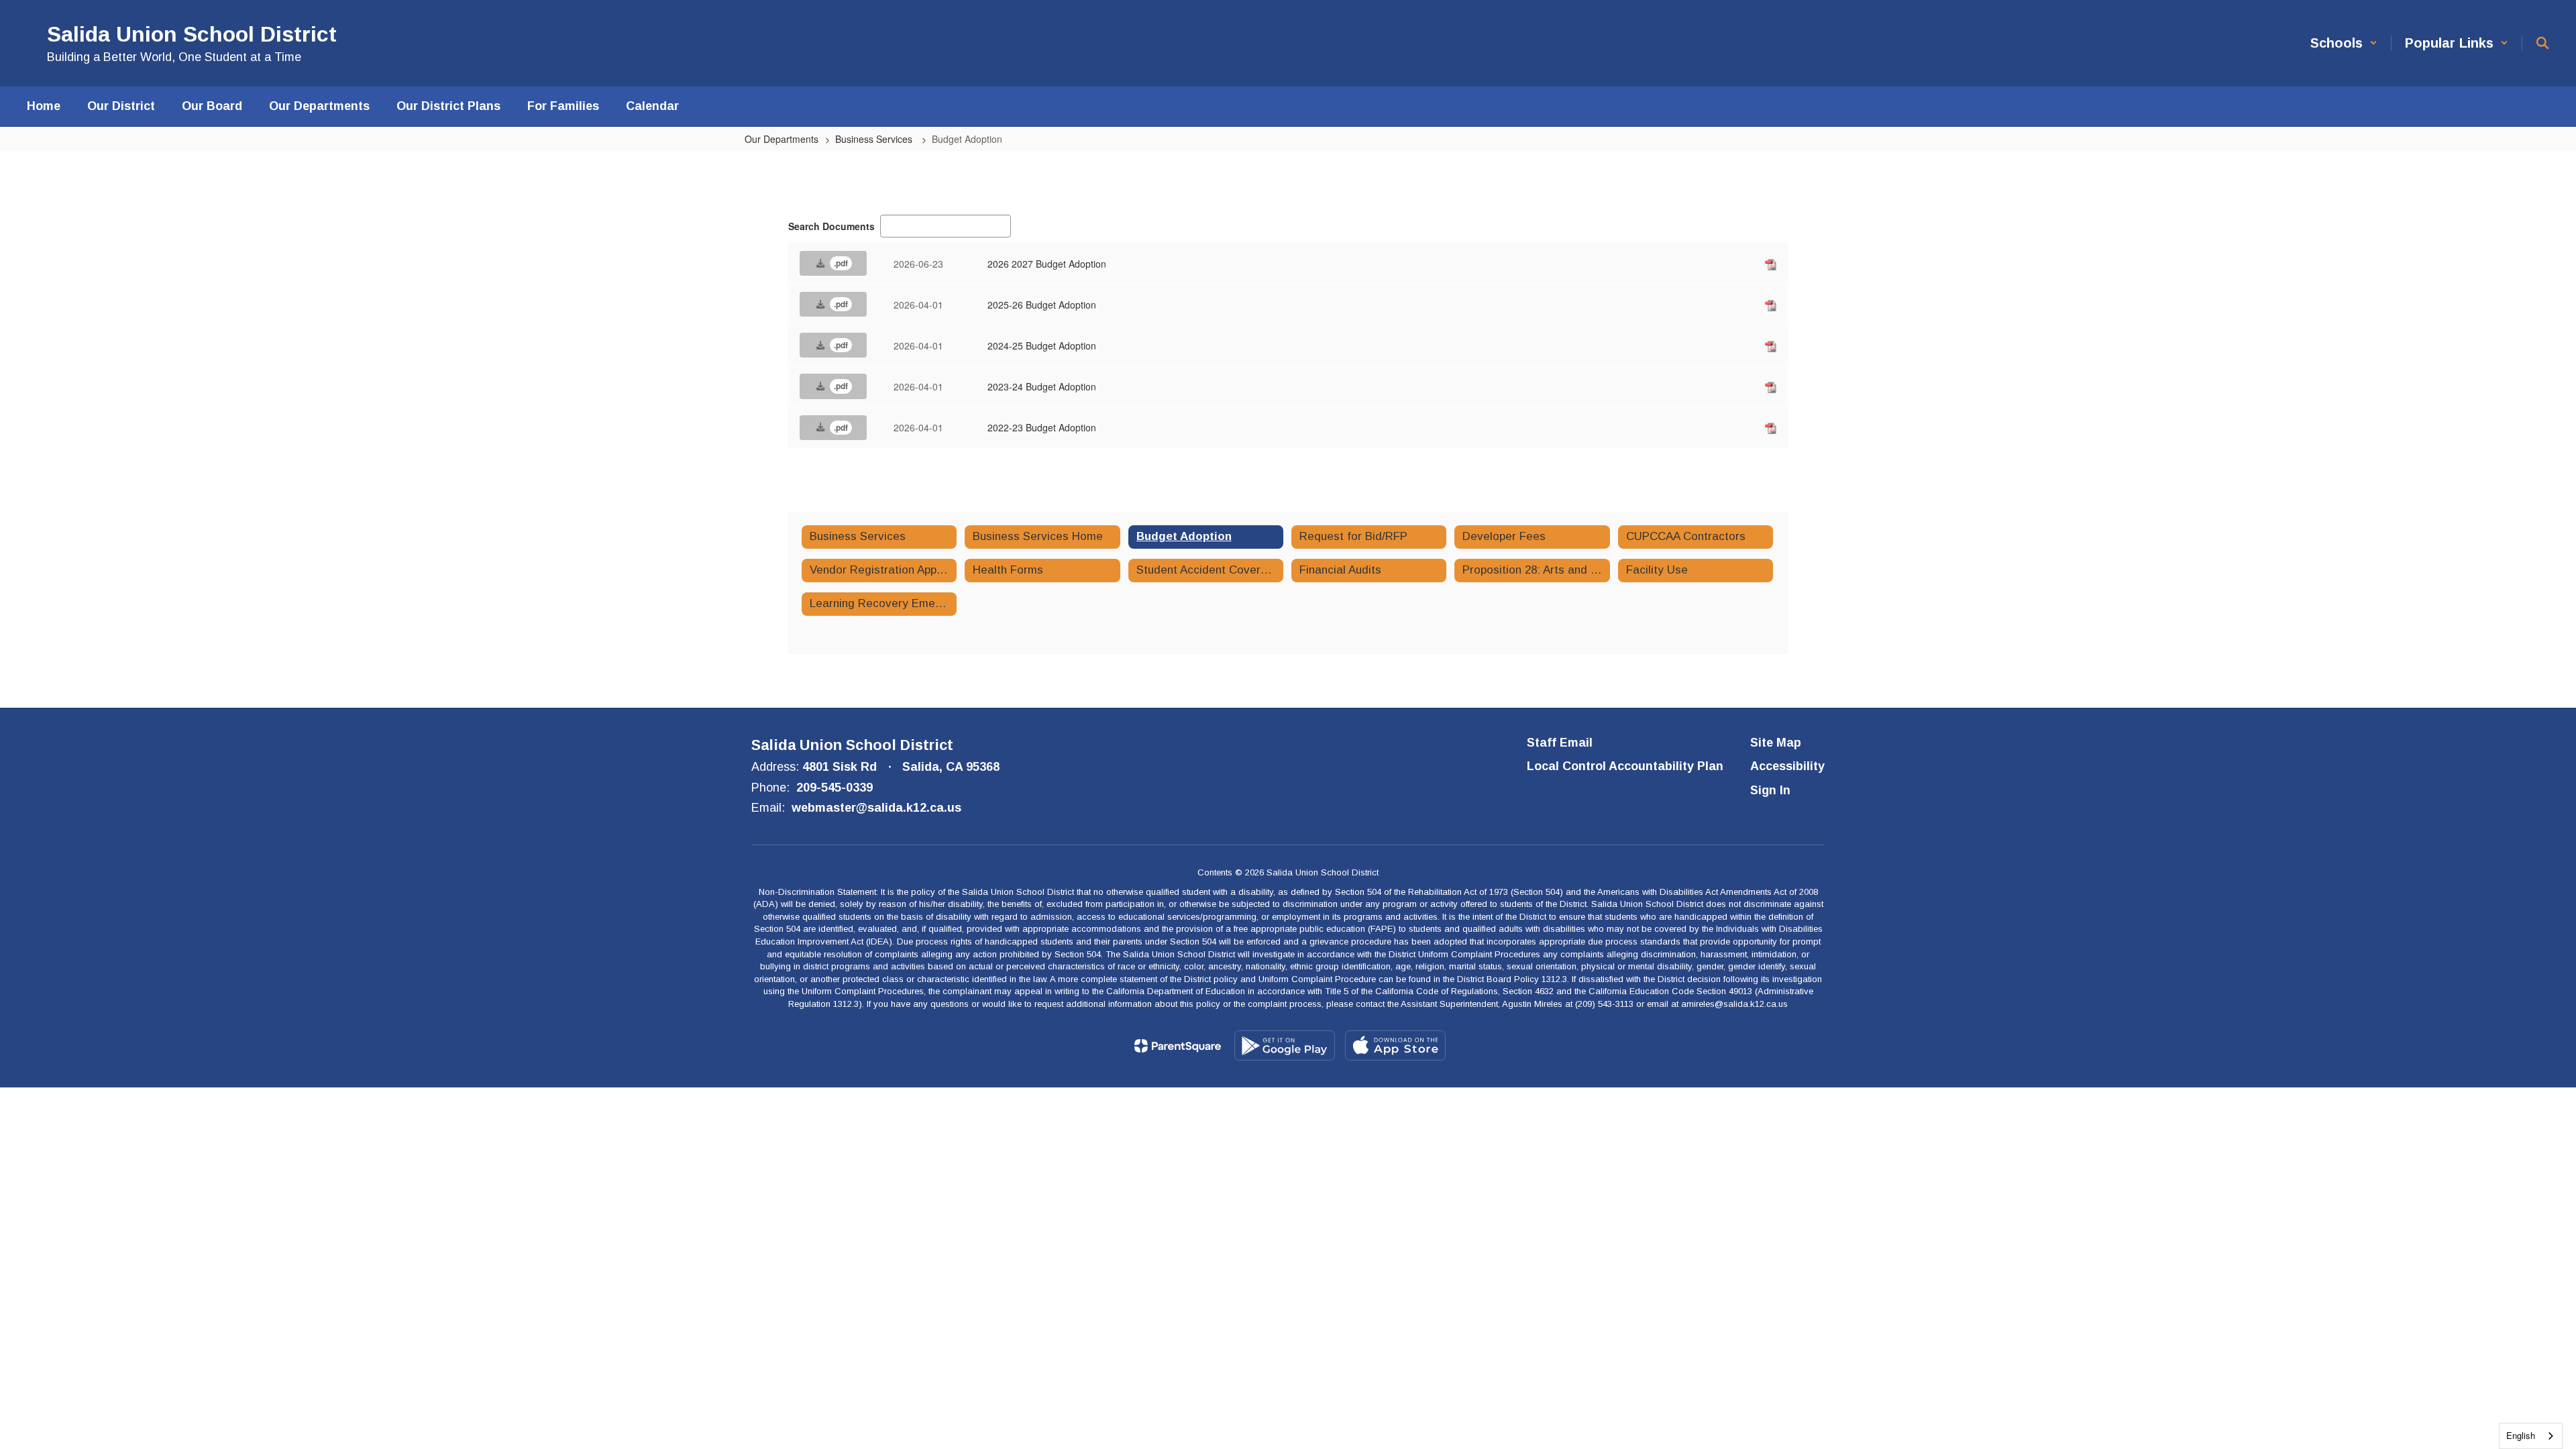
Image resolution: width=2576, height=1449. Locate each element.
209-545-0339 (835, 788)
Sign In (1770, 790)
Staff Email (1560, 743)
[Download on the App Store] (1395, 1045)
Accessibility (1787, 766)
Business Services (875, 139)
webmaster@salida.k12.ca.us (876, 808)
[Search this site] (2542, 43)
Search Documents (831, 226)
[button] (2344, 43)
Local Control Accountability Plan (1625, 766)
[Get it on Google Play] (1285, 1045)
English (2521, 1435)
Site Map (1776, 743)
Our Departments (782, 139)
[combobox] (2531, 1436)
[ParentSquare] (1178, 1046)
